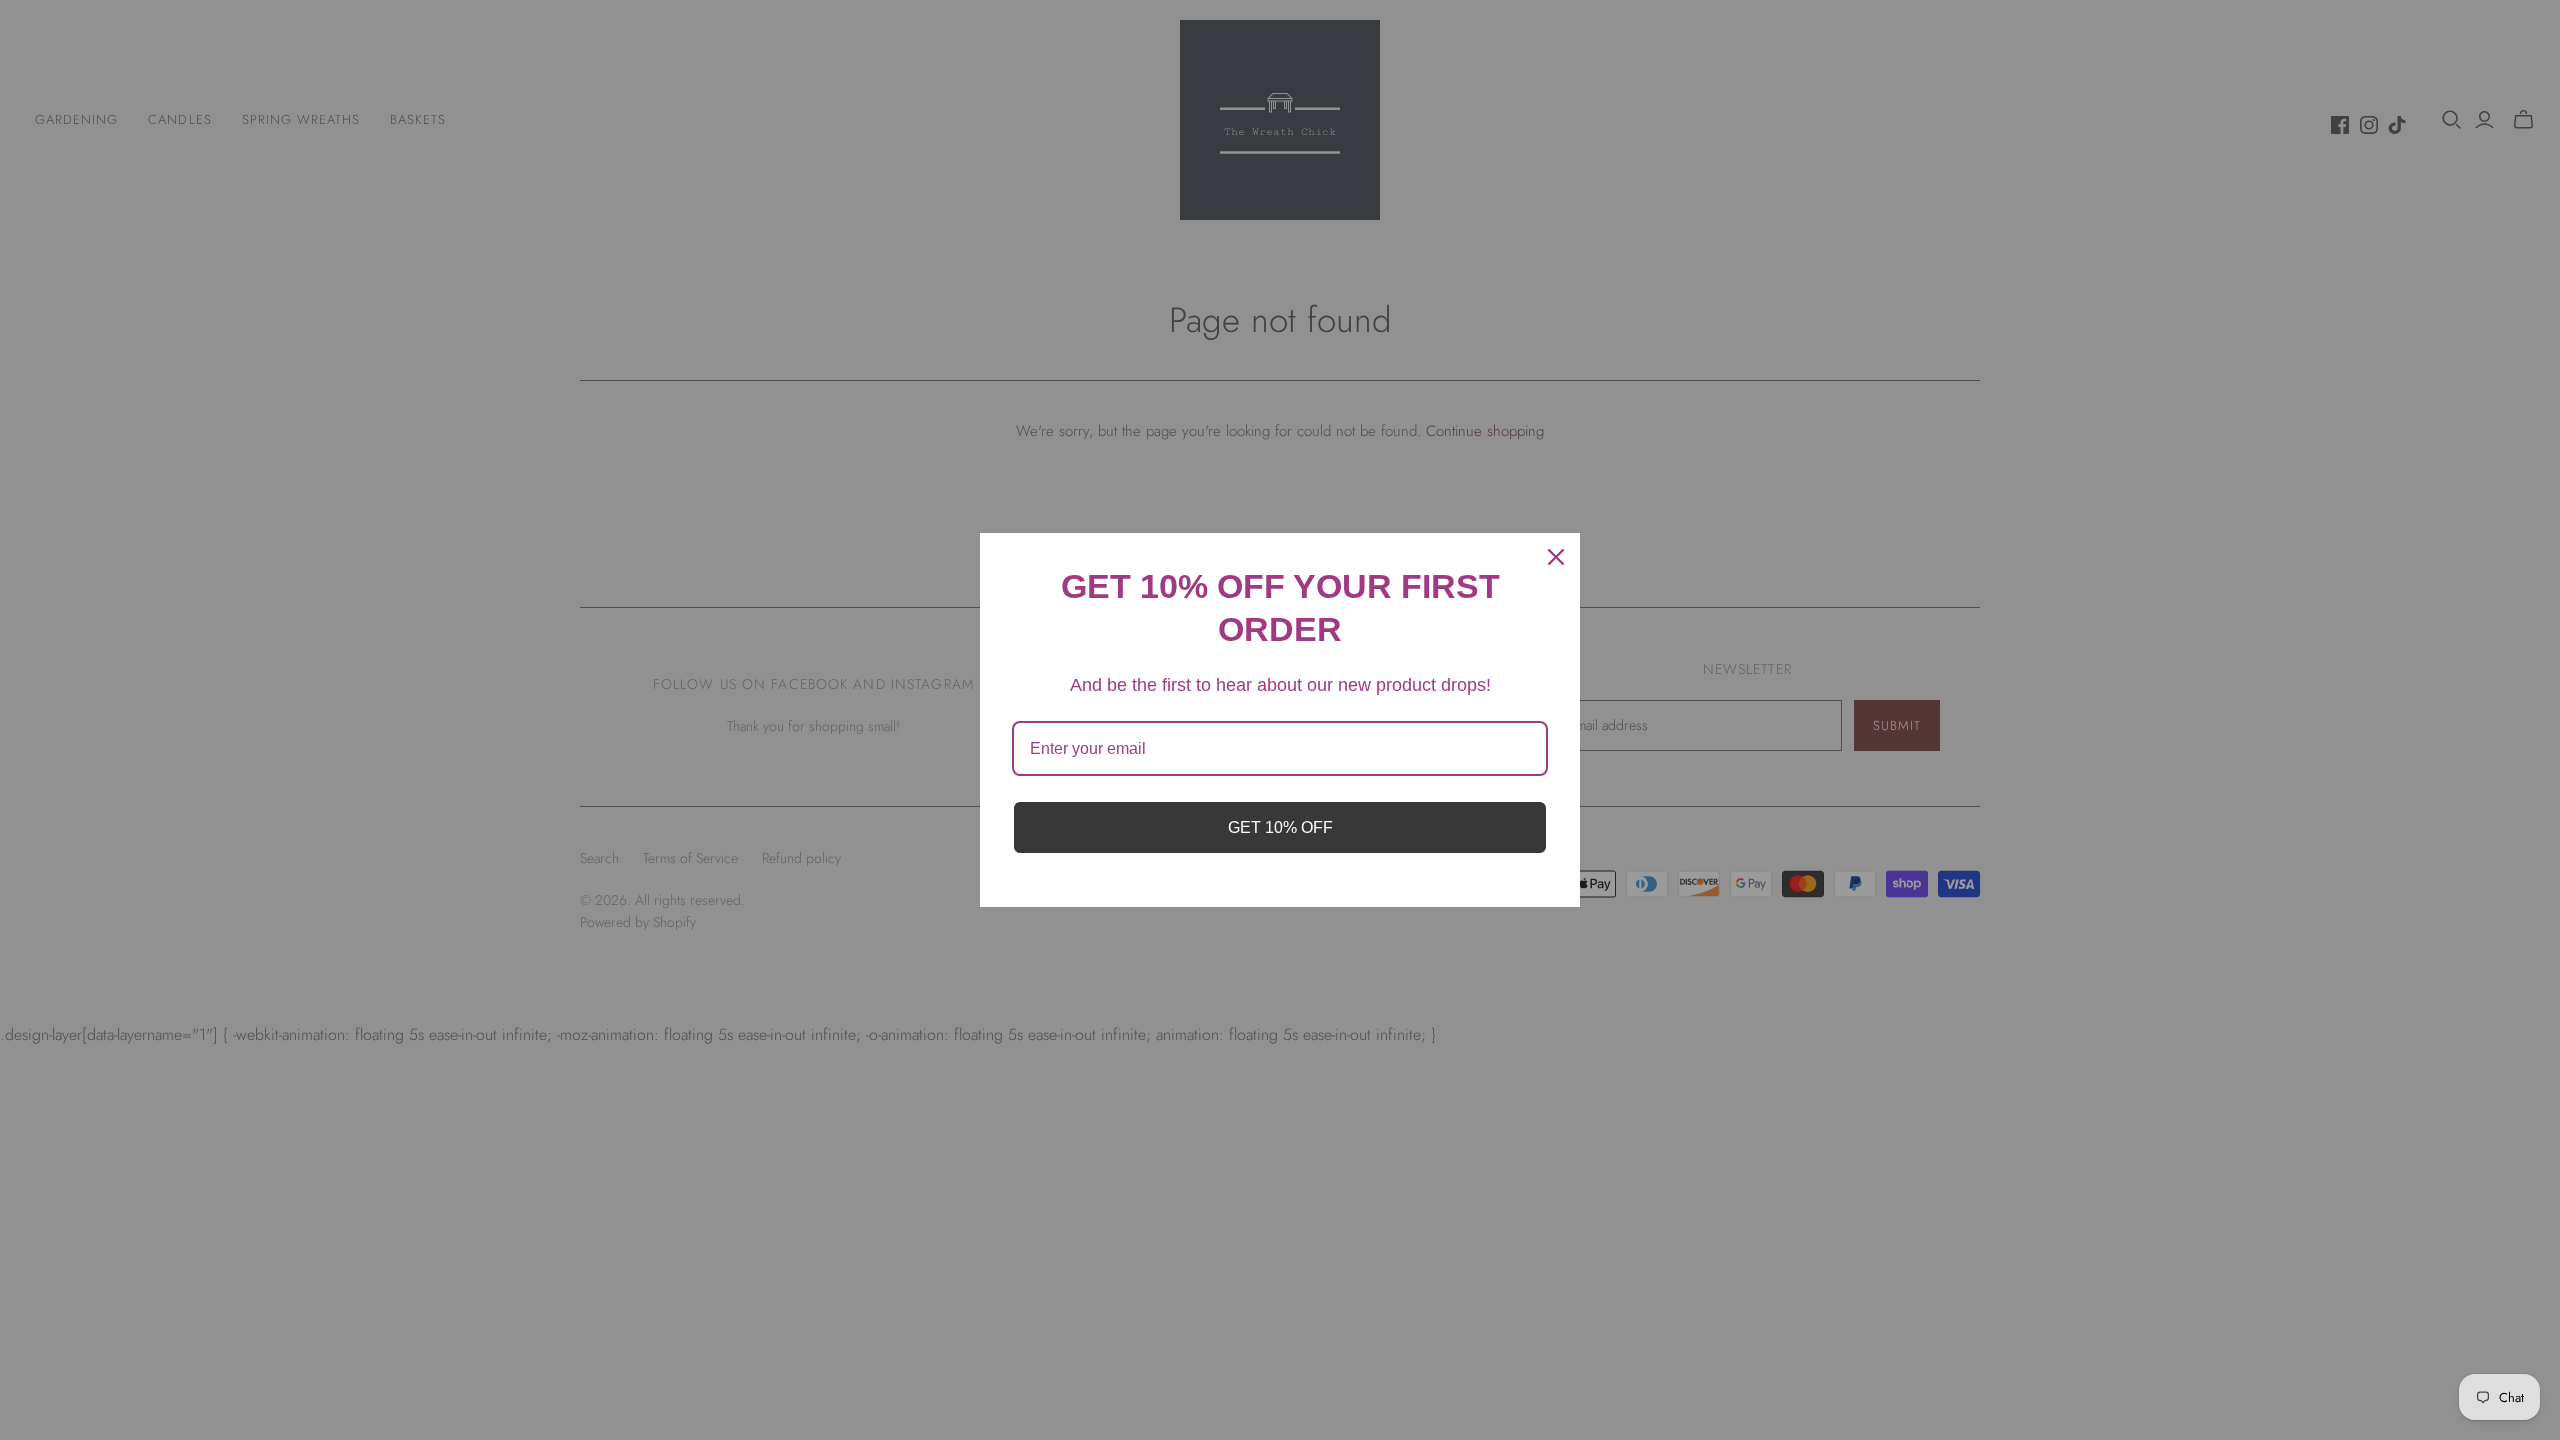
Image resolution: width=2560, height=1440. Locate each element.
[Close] (1556, 557)
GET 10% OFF (1280, 827)
